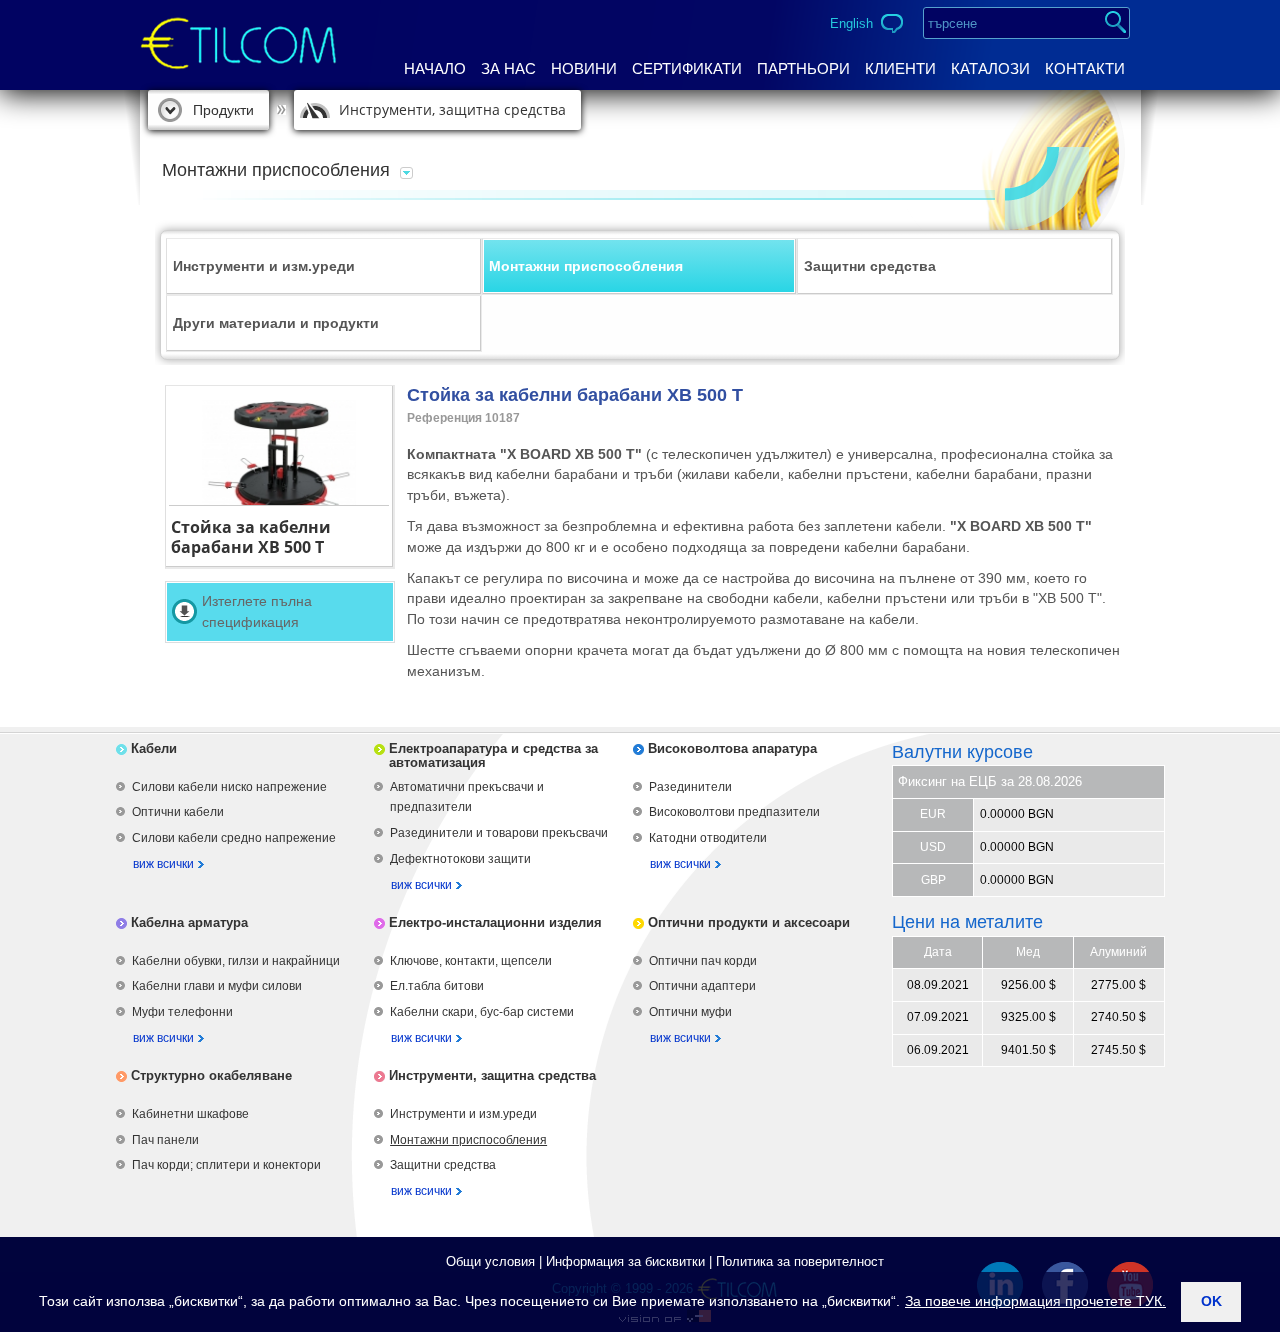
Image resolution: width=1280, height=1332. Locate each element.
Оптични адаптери (702, 986)
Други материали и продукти (276, 323)
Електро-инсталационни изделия (495, 922)
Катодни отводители (708, 838)
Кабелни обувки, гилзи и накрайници (236, 961)
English (851, 23)
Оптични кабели (178, 812)
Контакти (1085, 68)
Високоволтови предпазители (734, 812)
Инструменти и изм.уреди (264, 266)
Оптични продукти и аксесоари (749, 922)
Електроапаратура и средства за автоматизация (493, 755)
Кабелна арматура (189, 922)
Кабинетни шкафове (190, 1114)
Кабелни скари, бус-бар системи (482, 1012)
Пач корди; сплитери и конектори (226, 1165)
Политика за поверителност (800, 1261)
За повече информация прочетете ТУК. (1035, 1301)
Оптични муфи (690, 1012)
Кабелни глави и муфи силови (217, 986)
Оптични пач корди (703, 961)
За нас (508, 68)
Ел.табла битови (437, 986)
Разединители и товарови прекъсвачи (499, 833)
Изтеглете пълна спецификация (257, 611)
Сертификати (687, 68)
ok (1211, 1301)
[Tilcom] (238, 26)
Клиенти (900, 68)
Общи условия (490, 1261)
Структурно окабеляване (211, 1075)
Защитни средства (870, 266)
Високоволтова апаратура (732, 748)
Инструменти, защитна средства (452, 109)
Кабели (154, 748)
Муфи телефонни (182, 1012)
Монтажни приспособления (586, 266)
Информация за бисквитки (625, 1261)
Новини (584, 68)
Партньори (803, 68)
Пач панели (165, 1140)
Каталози (990, 68)
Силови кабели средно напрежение (234, 838)
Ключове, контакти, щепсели (471, 961)
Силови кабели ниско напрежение (229, 787)
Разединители (690, 787)
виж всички (163, 864)
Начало (435, 68)
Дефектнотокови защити (460, 859)
